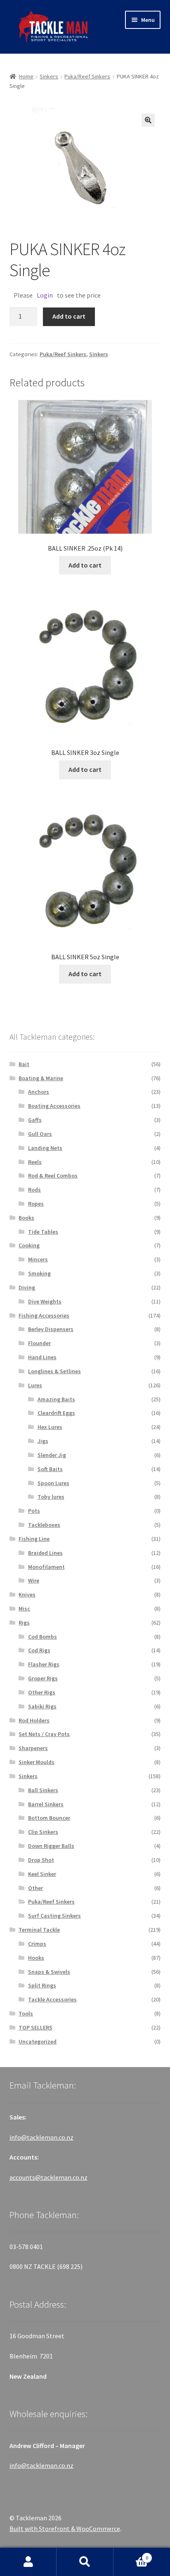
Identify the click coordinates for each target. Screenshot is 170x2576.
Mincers (38, 1259)
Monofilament (46, 1567)
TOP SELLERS (35, 2027)
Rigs (24, 1623)
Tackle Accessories (52, 1999)
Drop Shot (41, 1860)
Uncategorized (38, 2041)
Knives (27, 1594)
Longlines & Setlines (54, 1371)
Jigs (43, 1441)
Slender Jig (52, 1455)
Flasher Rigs (44, 1664)
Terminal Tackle (39, 1930)
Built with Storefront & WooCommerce (65, 2529)
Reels (35, 1162)
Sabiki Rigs (42, 1706)
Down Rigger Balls (51, 1846)
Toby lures (51, 1497)
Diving (27, 1287)
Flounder (39, 1343)
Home (26, 76)
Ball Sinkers (43, 1790)
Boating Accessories (54, 1106)
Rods (34, 1190)
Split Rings (42, 1985)
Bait (24, 1064)
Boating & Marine (41, 1078)
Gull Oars (40, 1134)
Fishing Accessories (44, 1315)
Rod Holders (34, 1720)
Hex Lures (50, 1427)
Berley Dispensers (51, 1329)
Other (35, 1888)
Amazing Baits (56, 1399)
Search (85, 2562)
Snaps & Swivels (49, 1972)
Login (45, 295)
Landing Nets (45, 1148)
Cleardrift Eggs (56, 1413)
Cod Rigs (39, 1650)
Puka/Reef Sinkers (87, 76)
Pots (34, 1511)
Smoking (39, 1273)
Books (26, 1218)
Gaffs (35, 1120)
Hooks (36, 1958)
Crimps (37, 1944)
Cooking (29, 1245)
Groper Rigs (43, 1678)
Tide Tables (43, 1232)
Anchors (39, 1092)
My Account (28, 2562)
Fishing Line (34, 1539)
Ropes (36, 1204)
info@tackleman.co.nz (41, 2137)
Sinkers (49, 76)
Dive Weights (45, 1301)
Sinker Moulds (37, 1762)
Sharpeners (33, 1748)
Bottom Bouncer (49, 1818)
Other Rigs (42, 1692)
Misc (24, 1609)
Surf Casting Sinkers (54, 1916)
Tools (26, 2013)
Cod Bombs (42, 1637)
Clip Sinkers (43, 1832)
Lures (35, 1385)
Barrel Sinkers (46, 1804)
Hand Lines (42, 1357)
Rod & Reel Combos (53, 1176)
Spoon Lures (53, 1483)
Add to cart (69, 316)
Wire (34, 1580)
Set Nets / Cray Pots (44, 1734)
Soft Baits (50, 1469)
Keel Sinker (42, 1874)
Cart (131, 2555)
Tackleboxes (44, 1525)
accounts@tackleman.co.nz (48, 2177)
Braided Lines (45, 1553)
